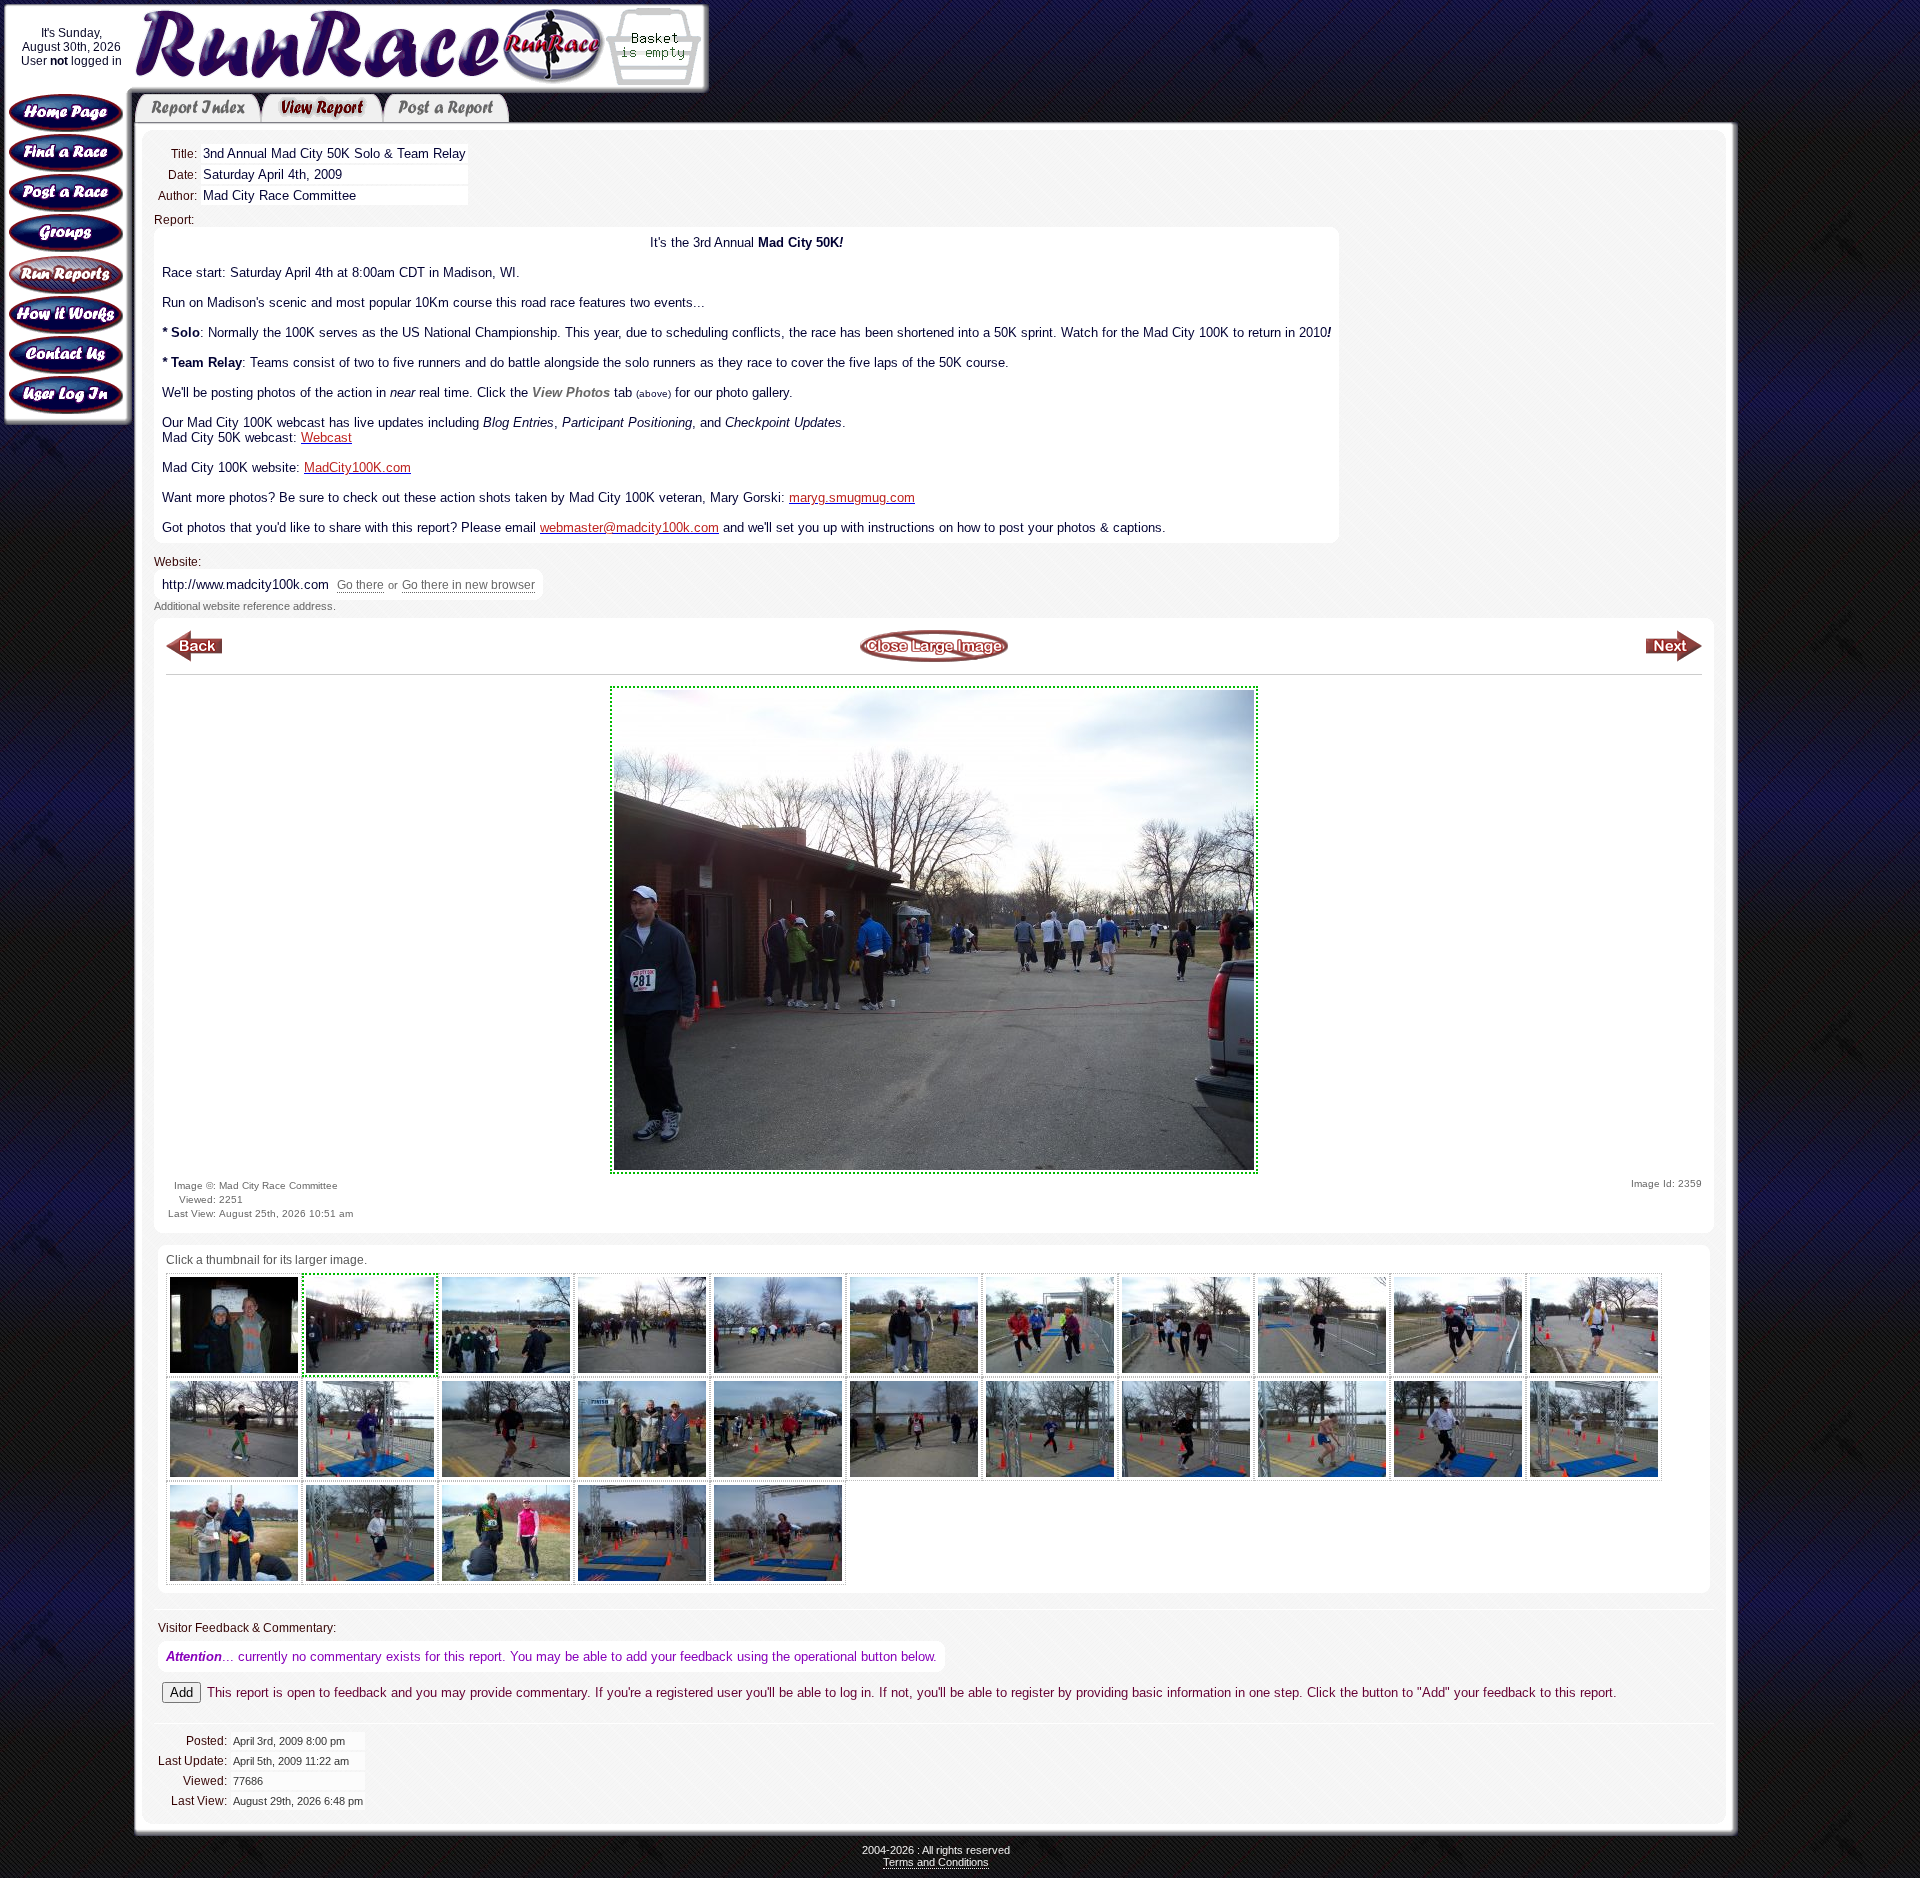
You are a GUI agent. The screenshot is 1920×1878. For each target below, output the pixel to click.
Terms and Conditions (936, 1862)
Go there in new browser (468, 585)
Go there (360, 585)
